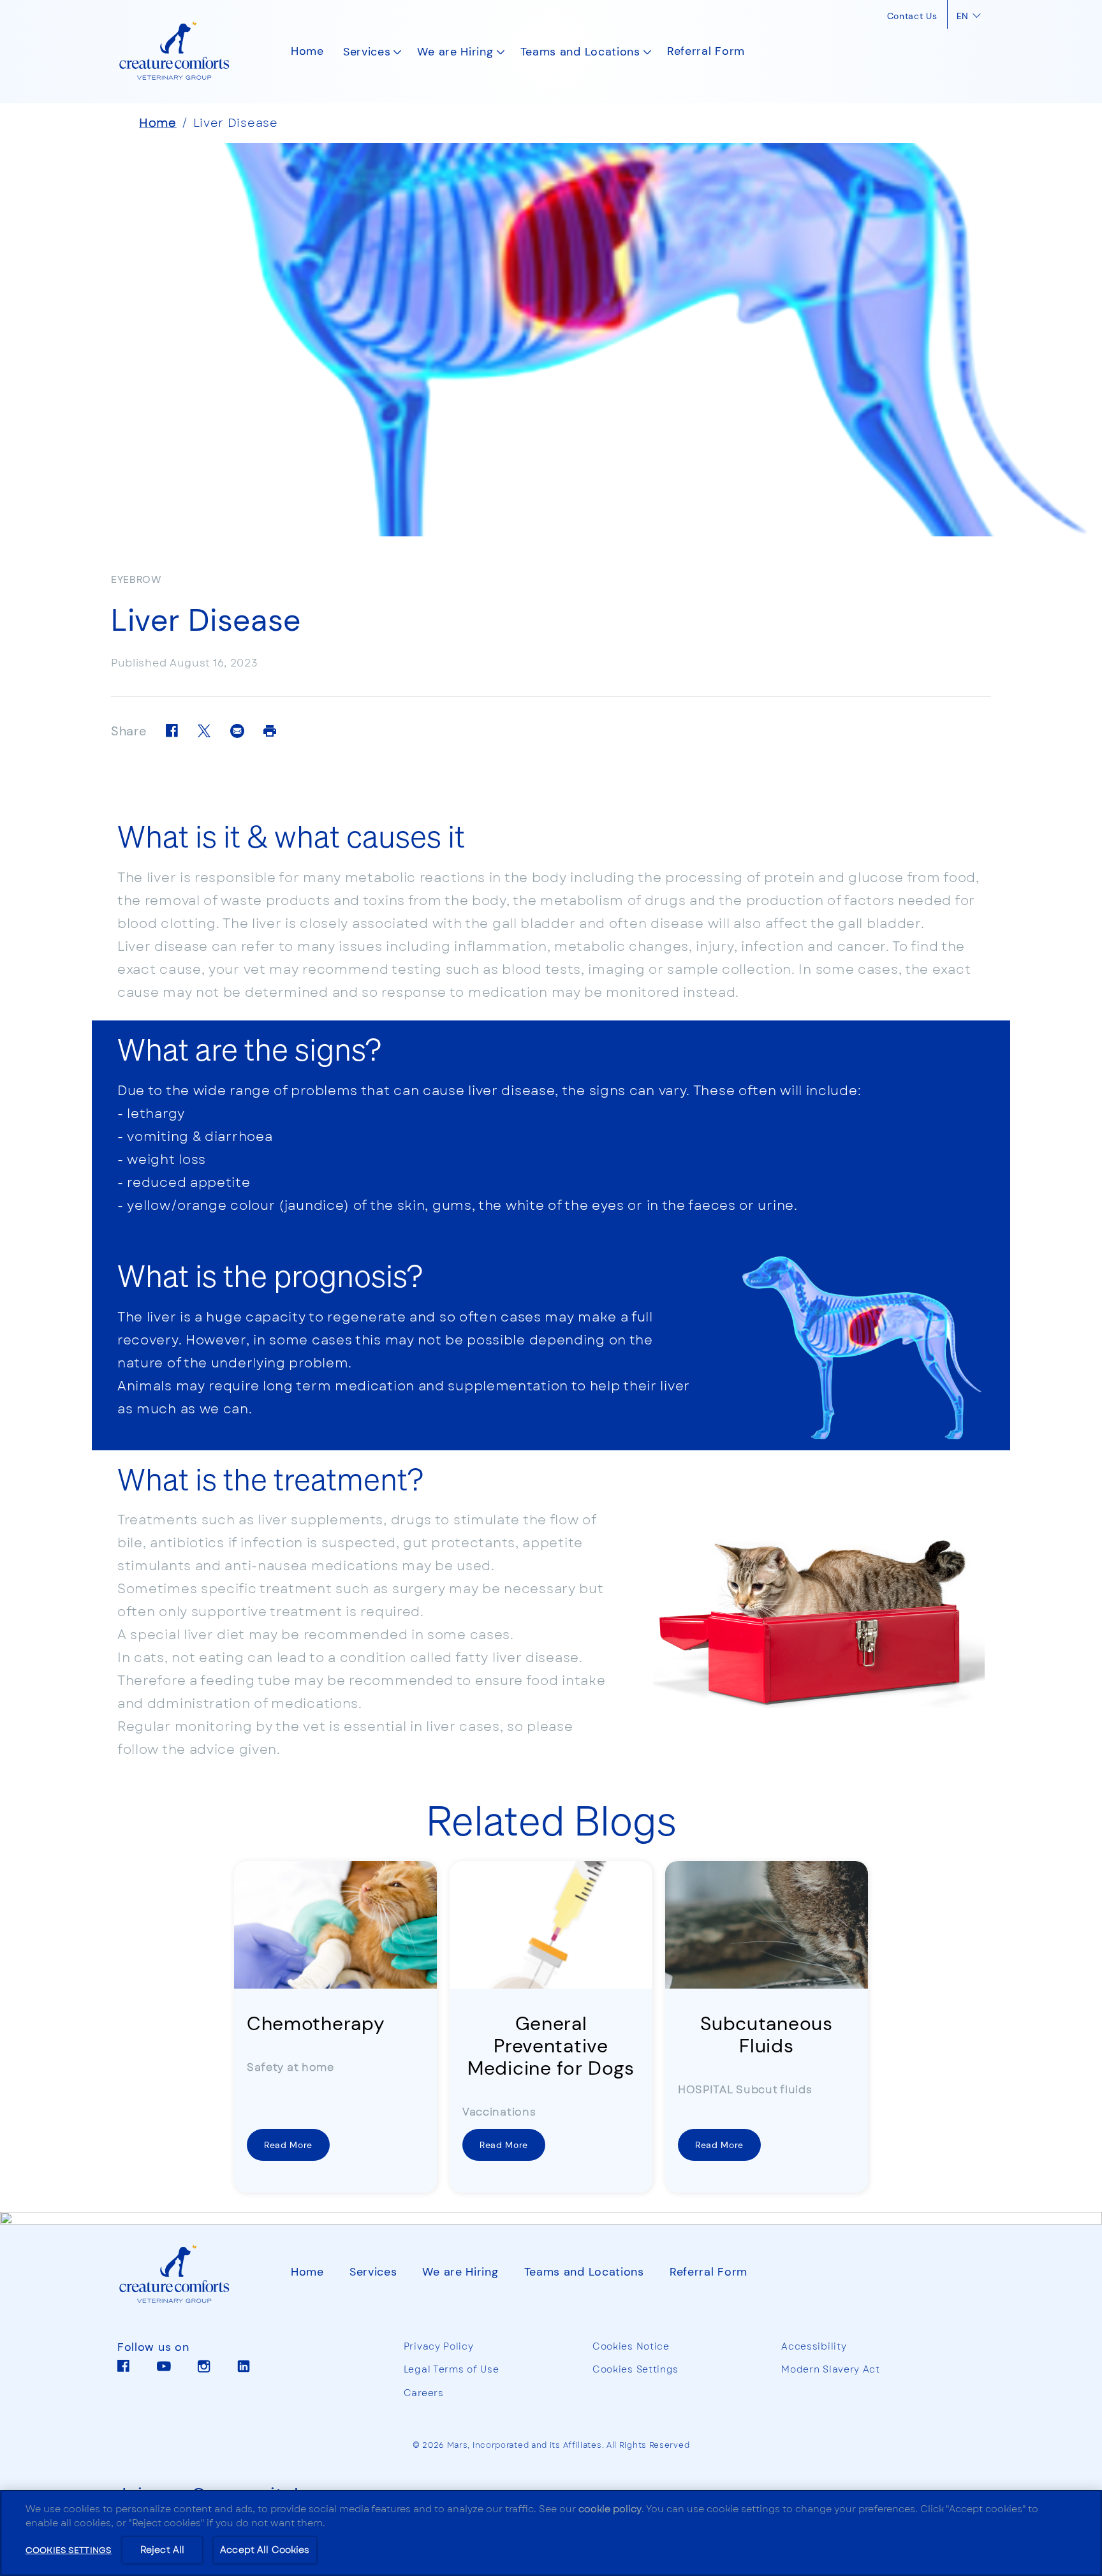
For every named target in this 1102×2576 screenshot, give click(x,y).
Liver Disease (236, 123)
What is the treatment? (270, 1478)
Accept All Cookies (265, 2550)
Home (158, 123)
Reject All (162, 2550)
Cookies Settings (635, 2370)
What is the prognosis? (270, 1275)
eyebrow (136, 580)
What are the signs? (249, 1049)
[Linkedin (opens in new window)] (244, 2371)
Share (129, 732)
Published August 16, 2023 (185, 663)
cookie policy (610, 2509)
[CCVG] (185, 2275)
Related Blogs (551, 1819)
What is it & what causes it (291, 835)
